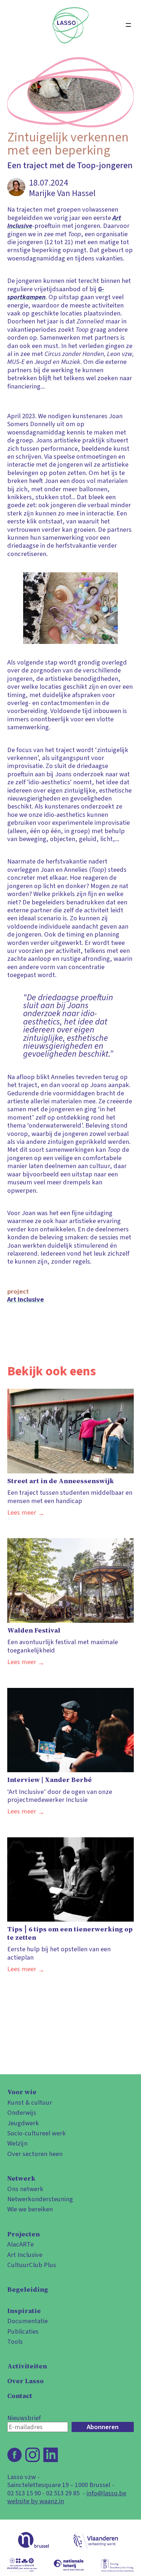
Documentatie (27, 2321)
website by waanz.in (36, 2501)
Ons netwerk (25, 2189)
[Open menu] (128, 25)
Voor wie (22, 2092)
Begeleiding (28, 2289)
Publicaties (23, 2331)
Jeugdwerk (23, 2123)
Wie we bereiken (30, 2209)
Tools (15, 2342)
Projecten (23, 2234)
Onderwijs (22, 2113)
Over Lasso (25, 2381)
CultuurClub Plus (32, 2265)
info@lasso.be (106, 2493)
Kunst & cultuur (30, 2102)
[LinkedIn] (51, 2455)
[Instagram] (33, 2455)
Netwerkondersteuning (40, 2199)
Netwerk (21, 2178)
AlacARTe (20, 2244)
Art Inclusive (25, 1299)
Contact (20, 2396)
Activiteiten (27, 2366)
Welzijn (17, 2143)
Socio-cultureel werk (37, 2133)
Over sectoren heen (35, 2154)
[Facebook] (14, 2455)
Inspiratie (24, 2311)
